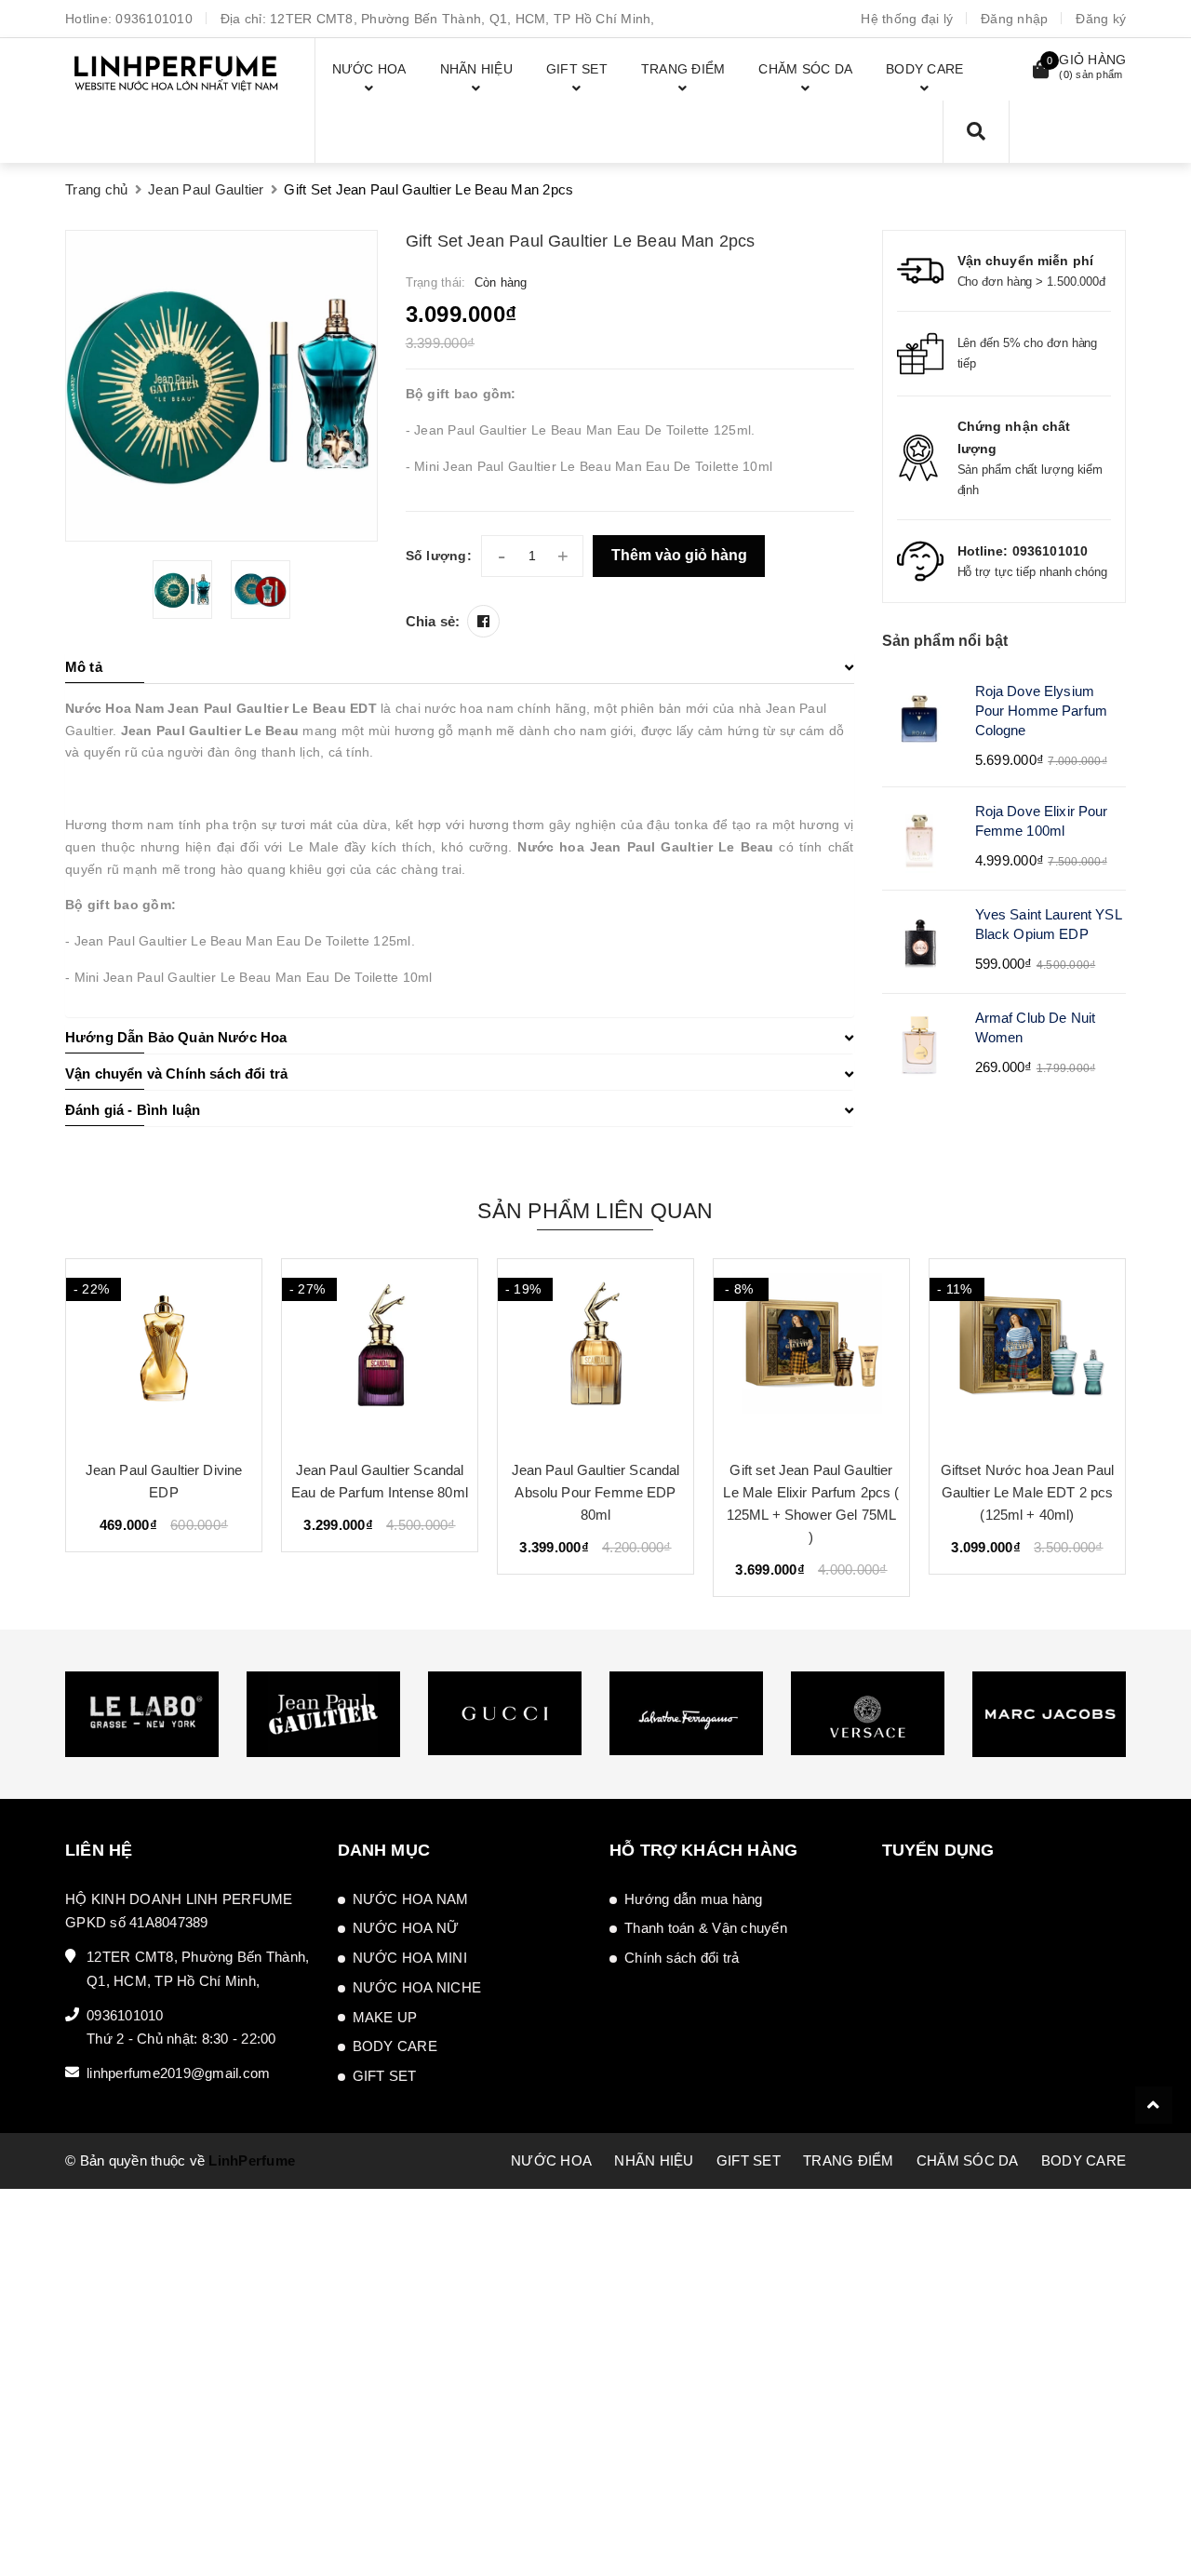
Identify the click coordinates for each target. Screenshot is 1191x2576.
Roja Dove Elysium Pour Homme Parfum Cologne (1042, 711)
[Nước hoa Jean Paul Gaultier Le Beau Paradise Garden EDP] (1027, 1352)
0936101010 (154, 19)
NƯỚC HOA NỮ (406, 1928)
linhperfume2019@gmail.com (178, 2073)
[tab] (460, 667)
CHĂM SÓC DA (968, 2160)
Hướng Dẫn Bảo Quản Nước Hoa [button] (176, 1037)
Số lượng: (439, 556)
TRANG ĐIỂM (849, 2160)
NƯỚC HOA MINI (410, 1958)
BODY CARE (395, 2046)
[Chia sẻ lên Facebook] (483, 621)
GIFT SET (385, 2076)
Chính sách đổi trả (682, 1958)
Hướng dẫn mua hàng (694, 1899)
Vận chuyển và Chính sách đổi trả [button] (176, 1073)
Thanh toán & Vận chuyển (706, 1928)
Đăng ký (1101, 19)
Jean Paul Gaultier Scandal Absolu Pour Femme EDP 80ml (380, 1492)
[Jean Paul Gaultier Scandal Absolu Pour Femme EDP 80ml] (380, 1352)
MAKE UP (385, 2017)
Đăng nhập (1014, 19)
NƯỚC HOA (551, 2160)
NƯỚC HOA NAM (411, 1899)
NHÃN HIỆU (654, 2160)
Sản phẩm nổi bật (945, 641)
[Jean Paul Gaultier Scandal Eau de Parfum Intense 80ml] (164, 1352)
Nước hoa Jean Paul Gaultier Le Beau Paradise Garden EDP (1028, 1492)
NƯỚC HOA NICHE (417, 1987)
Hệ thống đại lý (907, 19)
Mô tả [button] (84, 667)
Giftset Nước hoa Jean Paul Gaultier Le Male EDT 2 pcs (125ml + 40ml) (812, 1492)
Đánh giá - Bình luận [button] (133, 1110)
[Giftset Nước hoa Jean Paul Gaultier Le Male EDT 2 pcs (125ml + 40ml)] (811, 1352)
